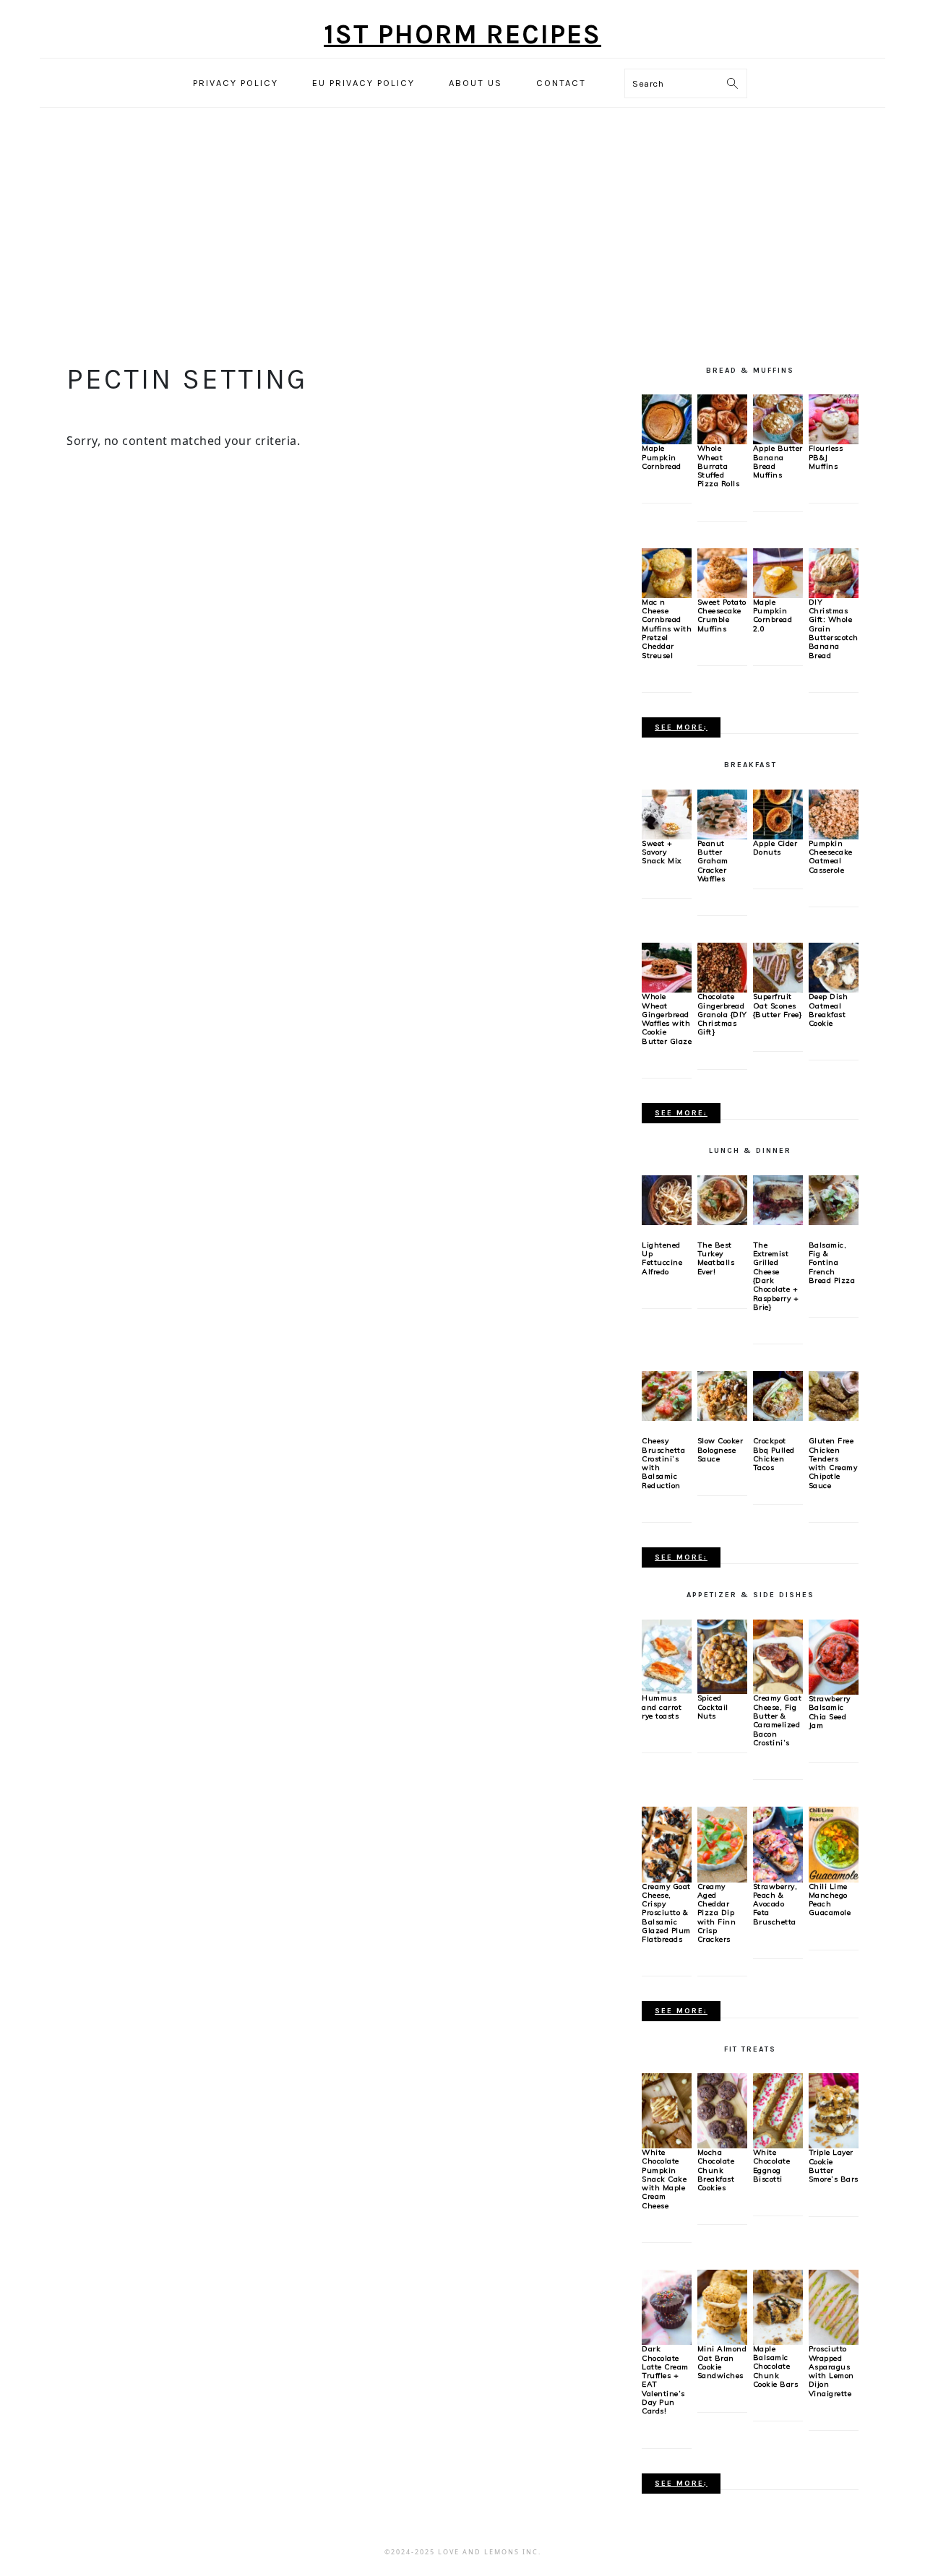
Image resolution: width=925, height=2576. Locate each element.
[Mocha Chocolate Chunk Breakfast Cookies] (722, 2110)
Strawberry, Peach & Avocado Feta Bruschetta (775, 1904)
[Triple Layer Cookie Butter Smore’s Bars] (834, 2110)
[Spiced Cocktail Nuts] (722, 1656)
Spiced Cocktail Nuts (713, 1707)
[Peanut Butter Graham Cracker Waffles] (722, 813)
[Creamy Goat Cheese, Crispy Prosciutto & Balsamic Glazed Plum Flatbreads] (667, 1844)
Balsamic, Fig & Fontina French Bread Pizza (832, 1263)
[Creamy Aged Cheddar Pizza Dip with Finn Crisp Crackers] (722, 1844)
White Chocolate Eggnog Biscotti (772, 2166)
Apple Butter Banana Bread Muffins (778, 462)
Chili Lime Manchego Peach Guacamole (830, 1900)
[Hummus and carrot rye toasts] (667, 1656)
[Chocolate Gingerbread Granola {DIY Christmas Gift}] (722, 967)
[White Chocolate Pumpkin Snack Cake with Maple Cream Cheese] (667, 2110)
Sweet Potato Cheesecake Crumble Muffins (722, 615)
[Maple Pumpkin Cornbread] (667, 418)
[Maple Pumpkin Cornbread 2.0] (778, 572)
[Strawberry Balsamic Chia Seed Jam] (834, 1656)
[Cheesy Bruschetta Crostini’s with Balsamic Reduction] (667, 1396)
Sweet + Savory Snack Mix (662, 852)
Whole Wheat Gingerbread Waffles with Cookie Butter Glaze (667, 1019)
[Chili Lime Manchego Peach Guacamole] (834, 1844)
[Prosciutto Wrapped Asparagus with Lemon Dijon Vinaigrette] (834, 2307)
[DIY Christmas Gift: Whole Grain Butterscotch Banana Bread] (834, 572)
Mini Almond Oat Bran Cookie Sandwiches (722, 2362)
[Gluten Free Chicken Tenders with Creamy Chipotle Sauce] (834, 1396)
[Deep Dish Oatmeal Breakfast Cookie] (834, 967)
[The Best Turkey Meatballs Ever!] (722, 1200)
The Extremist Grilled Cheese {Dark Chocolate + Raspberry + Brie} (776, 1276)
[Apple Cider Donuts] (778, 813)
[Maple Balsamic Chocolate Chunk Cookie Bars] (778, 2306)
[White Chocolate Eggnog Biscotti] (778, 2110)
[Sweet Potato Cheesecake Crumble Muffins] (722, 572)
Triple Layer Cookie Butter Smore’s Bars (834, 2166)
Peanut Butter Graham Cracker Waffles (713, 861)
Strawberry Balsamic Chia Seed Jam (830, 1712)
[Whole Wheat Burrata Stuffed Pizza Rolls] (722, 418)
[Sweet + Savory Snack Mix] (667, 813)
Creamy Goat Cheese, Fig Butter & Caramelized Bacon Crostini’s (778, 1720)
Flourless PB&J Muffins (826, 457)
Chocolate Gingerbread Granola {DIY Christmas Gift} (722, 1014)
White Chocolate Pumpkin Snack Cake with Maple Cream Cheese (664, 2179)
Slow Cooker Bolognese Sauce (720, 1450)
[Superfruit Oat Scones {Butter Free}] (778, 967)
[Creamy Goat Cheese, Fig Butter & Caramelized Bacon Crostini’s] (778, 1656)
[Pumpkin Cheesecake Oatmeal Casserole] (834, 813)
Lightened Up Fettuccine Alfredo (662, 1258)
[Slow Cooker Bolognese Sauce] (722, 1396)
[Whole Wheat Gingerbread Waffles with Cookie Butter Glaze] (667, 967)
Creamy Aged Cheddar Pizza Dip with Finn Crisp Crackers (717, 1913)
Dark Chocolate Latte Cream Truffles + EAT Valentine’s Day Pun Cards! (665, 2380)
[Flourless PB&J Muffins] (834, 418)
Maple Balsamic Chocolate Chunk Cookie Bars (776, 2367)
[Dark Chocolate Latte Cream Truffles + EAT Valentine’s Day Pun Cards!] (667, 2307)
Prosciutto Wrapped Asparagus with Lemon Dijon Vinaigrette (831, 2371)
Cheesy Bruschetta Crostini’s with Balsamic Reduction (663, 1463)
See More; (681, 727)
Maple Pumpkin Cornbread (662, 457)
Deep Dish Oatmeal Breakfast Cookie (829, 1010)
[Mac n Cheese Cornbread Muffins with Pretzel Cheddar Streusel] (667, 572)
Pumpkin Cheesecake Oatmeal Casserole (831, 857)
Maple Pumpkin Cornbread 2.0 (773, 615)
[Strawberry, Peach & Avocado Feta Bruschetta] (778, 1844)
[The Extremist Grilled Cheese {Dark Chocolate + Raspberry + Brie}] (778, 1200)
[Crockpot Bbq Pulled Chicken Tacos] (778, 1396)
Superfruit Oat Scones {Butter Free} (778, 1006)
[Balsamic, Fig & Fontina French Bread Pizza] (834, 1200)
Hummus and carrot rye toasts (662, 1707)
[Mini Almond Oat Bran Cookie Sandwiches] (722, 2307)
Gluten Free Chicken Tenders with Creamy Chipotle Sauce (833, 1463)
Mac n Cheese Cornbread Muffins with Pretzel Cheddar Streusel (667, 629)
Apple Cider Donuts (775, 848)
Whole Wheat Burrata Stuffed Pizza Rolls (719, 466)
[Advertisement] (462, 228)
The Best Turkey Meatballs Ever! (716, 1258)
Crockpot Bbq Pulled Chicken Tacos (774, 1454)
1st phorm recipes (462, 34)
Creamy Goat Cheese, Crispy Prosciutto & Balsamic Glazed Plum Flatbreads (666, 1913)
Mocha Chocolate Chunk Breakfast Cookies (716, 2170)
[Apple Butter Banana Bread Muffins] (778, 418)
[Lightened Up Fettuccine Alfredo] (667, 1200)
